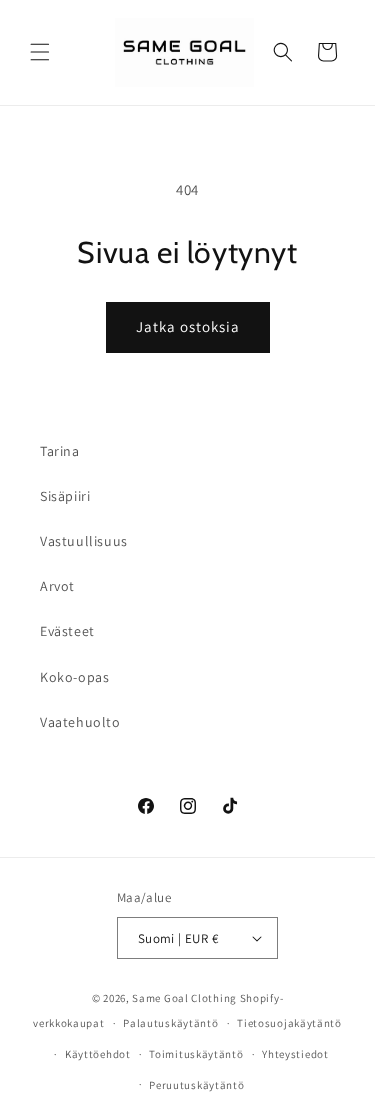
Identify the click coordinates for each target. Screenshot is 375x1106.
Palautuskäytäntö (170, 1023)
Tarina (60, 451)
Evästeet (67, 631)
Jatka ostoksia (188, 326)
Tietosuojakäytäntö (289, 1023)
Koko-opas (74, 677)
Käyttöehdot (98, 1054)
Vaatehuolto (80, 722)
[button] (40, 52)
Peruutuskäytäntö (196, 1085)
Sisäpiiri (65, 496)
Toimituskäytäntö (196, 1054)
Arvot (57, 586)
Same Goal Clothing (184, 998)
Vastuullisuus (84, 541)
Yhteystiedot (295, 1054)
